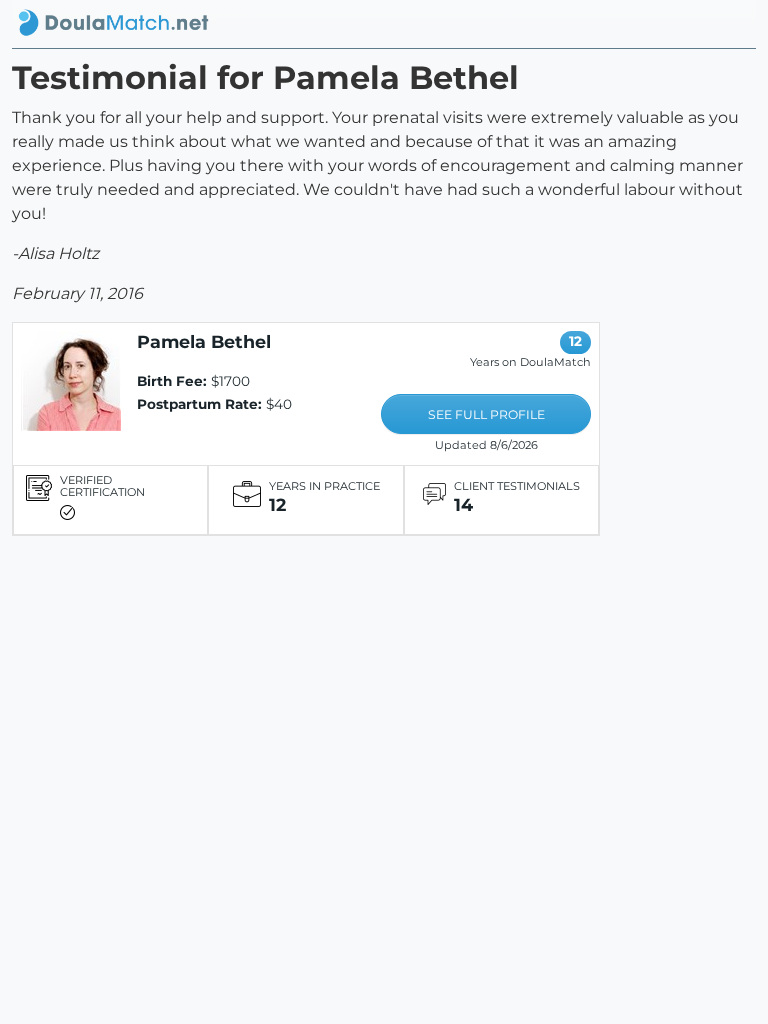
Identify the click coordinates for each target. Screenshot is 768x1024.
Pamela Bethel (204, 341)
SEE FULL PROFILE (486, 414)
